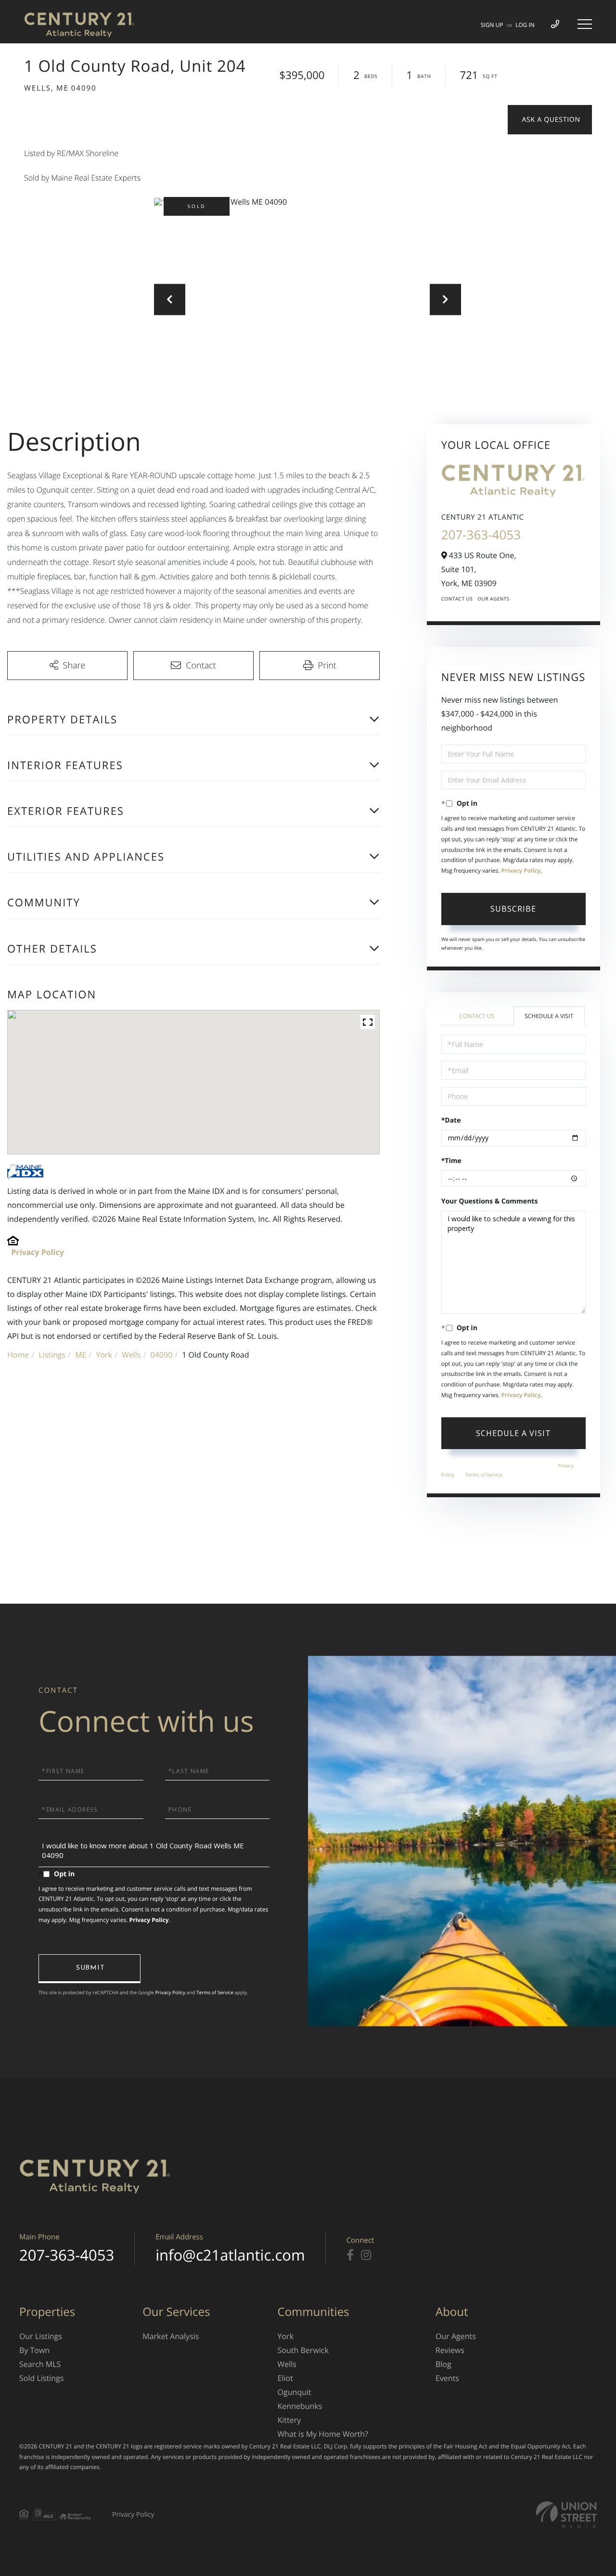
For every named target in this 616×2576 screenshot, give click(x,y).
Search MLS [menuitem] (40, 2364)
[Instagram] (366, 2255)
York (104, 1355)
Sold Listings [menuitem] (41, 2378)
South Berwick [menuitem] (303, 2350)
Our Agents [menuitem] (456, 2336)
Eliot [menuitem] (285, 2378)
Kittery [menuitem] (289, 2420)
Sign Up (492, 25)
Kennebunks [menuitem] (300, 2406)
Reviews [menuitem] (450, 2350)
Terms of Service (484, 1475)
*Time (451, 1161)
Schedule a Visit (549, 1016)
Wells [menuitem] (287, 2364)
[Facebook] (350, 2255)
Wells (131, 1355)
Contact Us (457, 599)
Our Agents (494, 599)
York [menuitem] (286, 2336)
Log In (525, 25)
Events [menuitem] (447, 2378)
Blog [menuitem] (443, 2364)
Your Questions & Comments (490, 1201)
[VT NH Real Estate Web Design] (566, 2515)
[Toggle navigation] (585, 24)
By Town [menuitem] (34, 2350)
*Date (451, 1120)
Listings (52, 1355)
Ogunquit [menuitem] (295, 2392)
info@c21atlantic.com (230, 2255)
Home (18, 1355)
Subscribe (513, 909)
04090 (162, 1355)
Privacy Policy (38, 1252)
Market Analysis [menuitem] (171, 2336)
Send (90, 1969)
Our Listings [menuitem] (41, 2336)
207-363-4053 (481, 535)
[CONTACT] (550, 120)
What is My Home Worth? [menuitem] (323, 2434)
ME (81, 1355)
